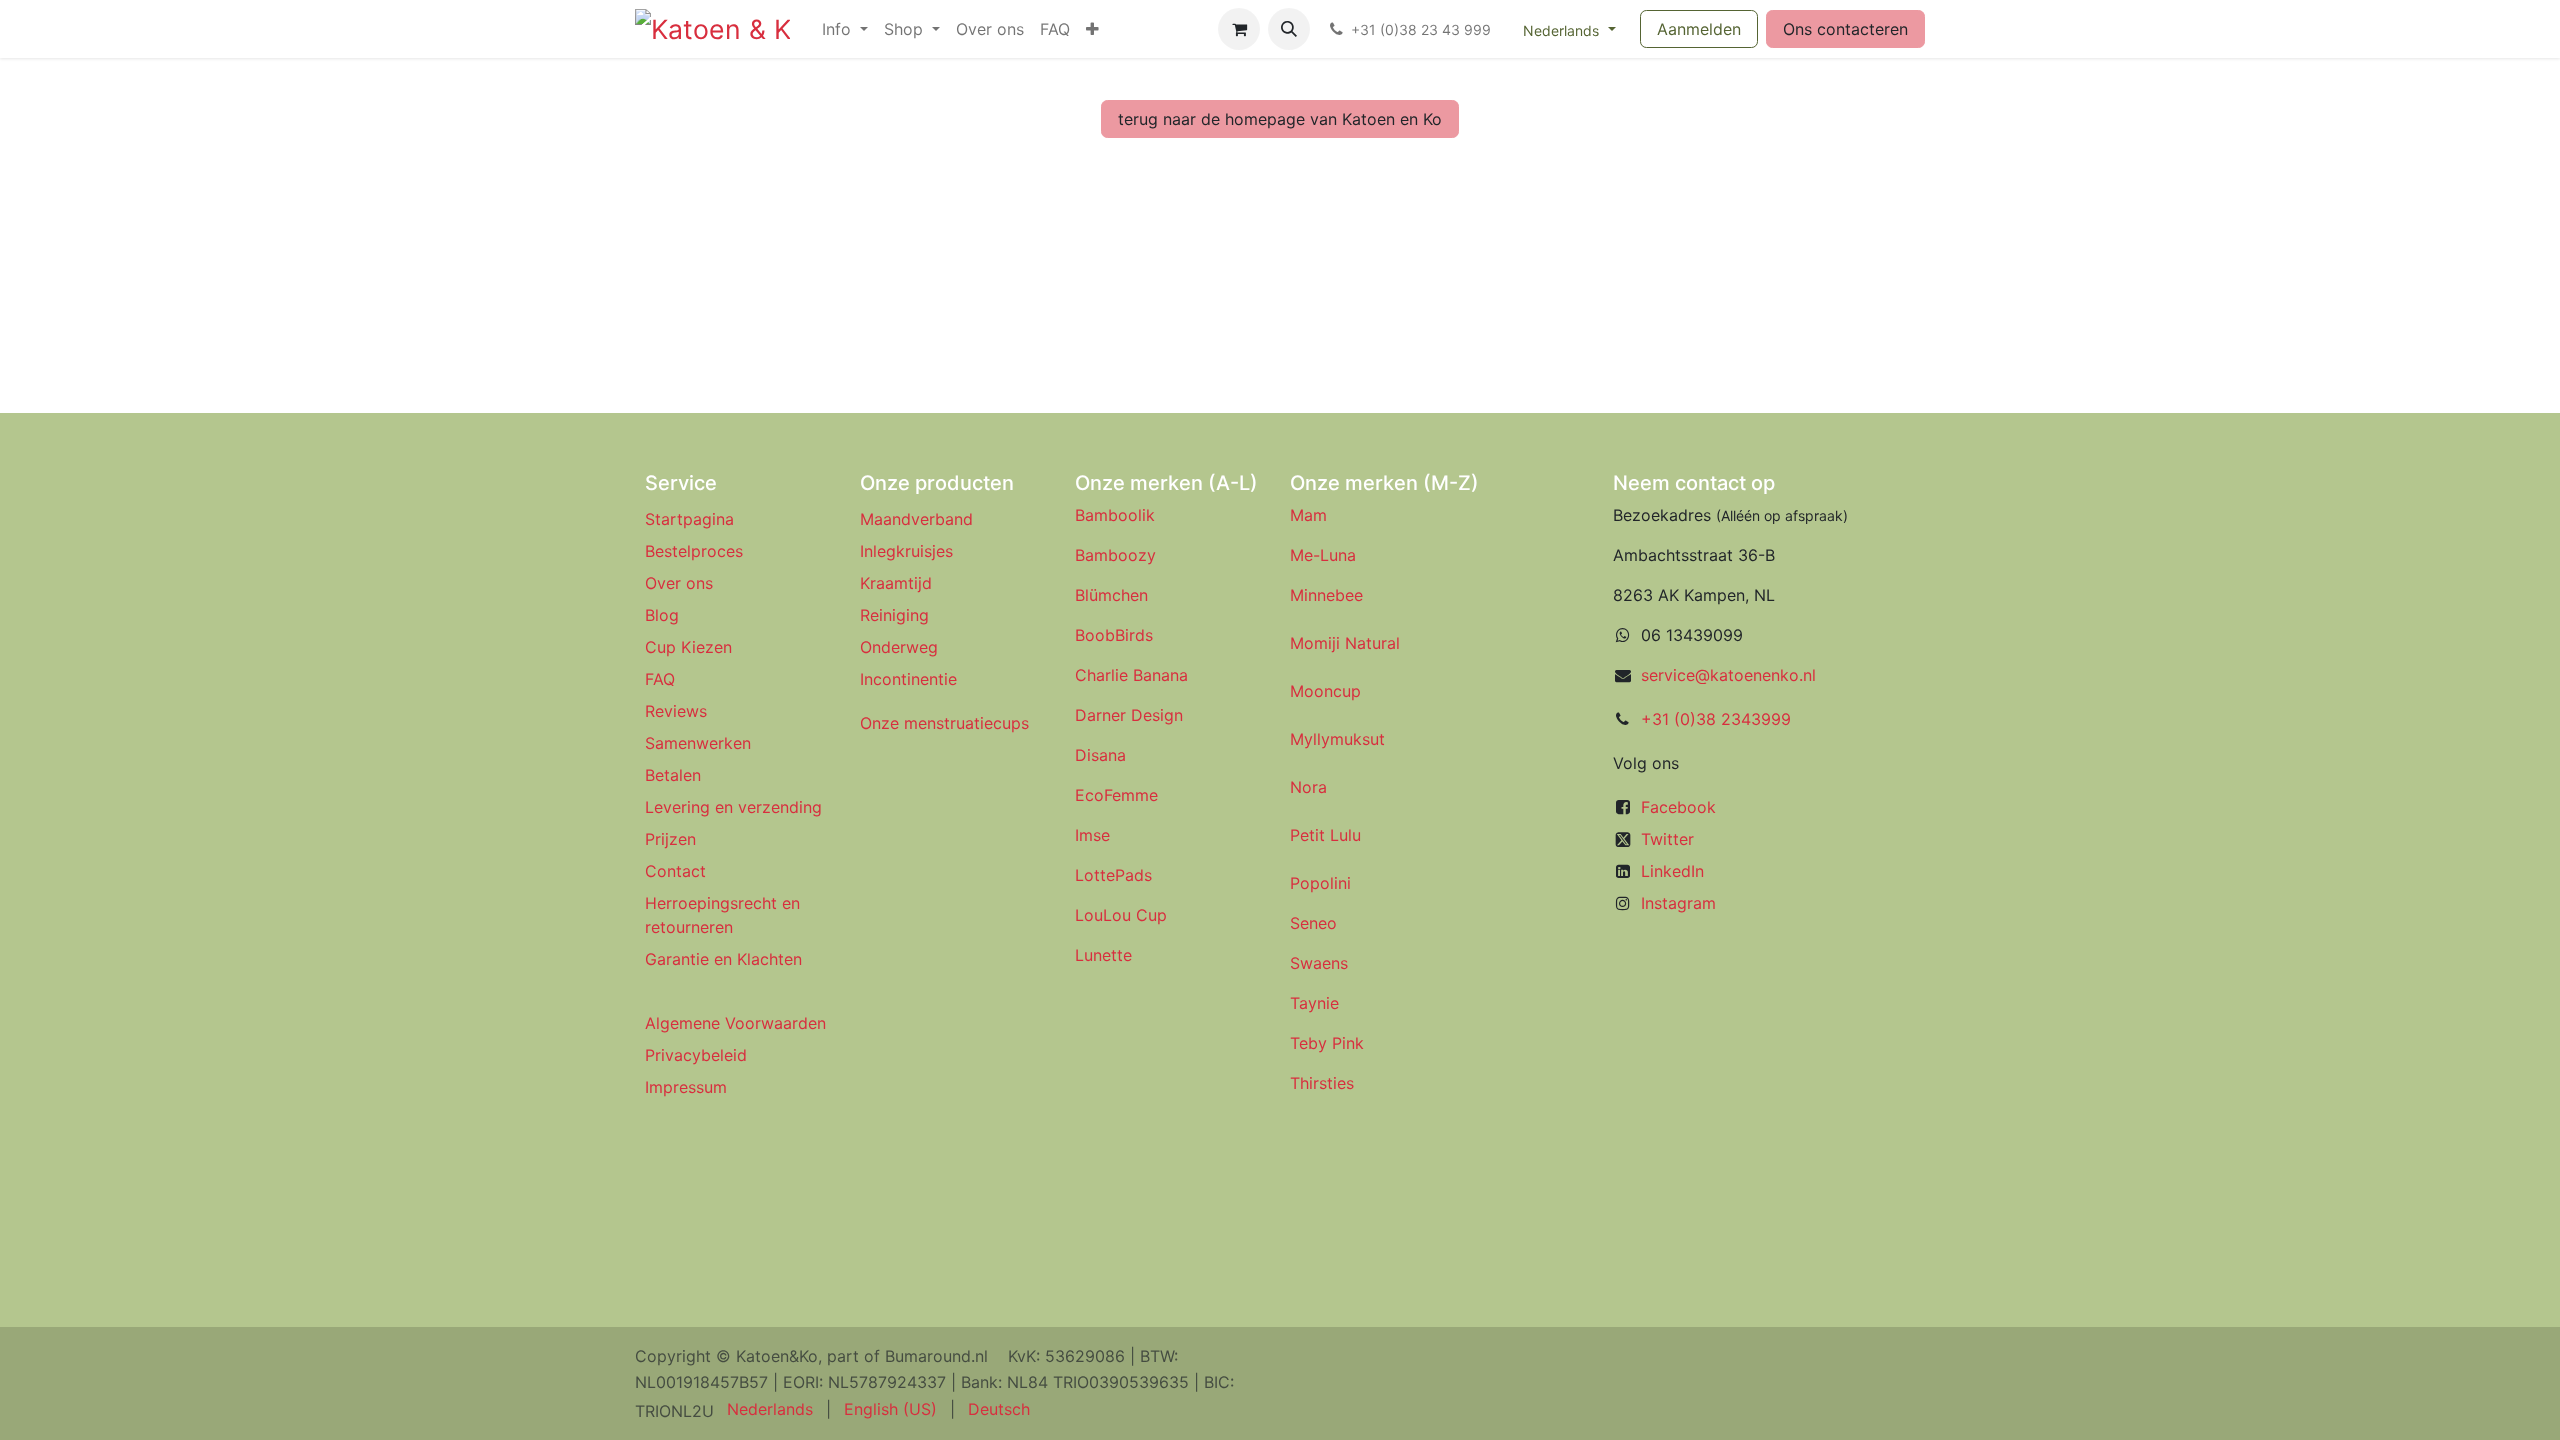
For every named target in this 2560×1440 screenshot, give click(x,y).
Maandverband (916, 519)
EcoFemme (1116, 795)
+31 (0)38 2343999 (1716, 719)
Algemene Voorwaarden (735, 1023)
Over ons (679, 583)
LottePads (1113, 875)
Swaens (1319, 963)
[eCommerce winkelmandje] (1239, 29)
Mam (1308, 515)
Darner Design (1129, 715)
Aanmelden (1699, 29)
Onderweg (899, 647)
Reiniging (894, 615)
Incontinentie (913, 679)
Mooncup (1325, 691)
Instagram (1678, 903)
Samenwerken (698, 743)
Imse (1092, 835)
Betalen (673, 775)
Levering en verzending (733, 807)
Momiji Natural (1345, 643)
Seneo (1313, 923)
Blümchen (1111, 595)
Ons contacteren (1845, 29)
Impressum (686, 1087)
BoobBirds (1116, 635)
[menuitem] (845, 29)
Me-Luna (1323, 555)
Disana (1100, 755)
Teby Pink (1327, 1043)
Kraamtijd (896, 583)
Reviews (678, 711)
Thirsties (1322, 1083)
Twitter (1667, 839)
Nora (1308, 787)
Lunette (1103, 955)
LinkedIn (1672, 871)
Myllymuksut (1337, 739)
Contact (675, 871)
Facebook (1678, 807)
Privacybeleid (696, 1055)
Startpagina (689, 519)
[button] (1289, 29)
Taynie (1314, 1003)
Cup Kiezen (688, 647)
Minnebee (1326, 595)
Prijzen (670, 839)
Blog (662, 615)
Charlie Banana (1131, 675)
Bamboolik (1115, 515)
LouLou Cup (1121, 915)
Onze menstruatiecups (944, 723)
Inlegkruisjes (906, 551)
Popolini (1320, 883)
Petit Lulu (1325, 835)
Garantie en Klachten (723, 959)
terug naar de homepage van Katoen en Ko (1280, 119)
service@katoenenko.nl (1728, 675)
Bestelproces (694, 551)
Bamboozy (1115, 555)
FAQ (660, 679)
